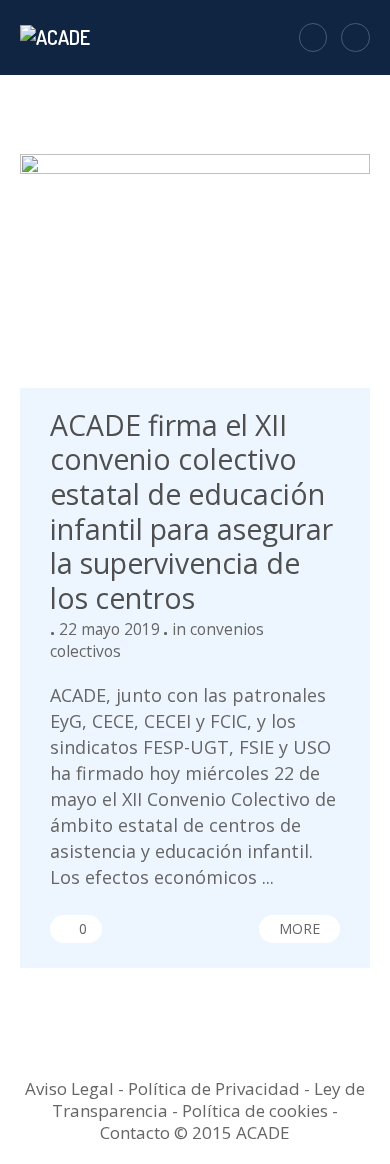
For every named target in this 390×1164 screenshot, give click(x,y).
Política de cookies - (260, 1110)
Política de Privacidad (214, 1088)
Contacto (135, 1132)
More (299, 928)
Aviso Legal (69, 1088)
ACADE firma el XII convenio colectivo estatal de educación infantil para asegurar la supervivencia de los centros (191, 511)
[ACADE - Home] (57, 37)
